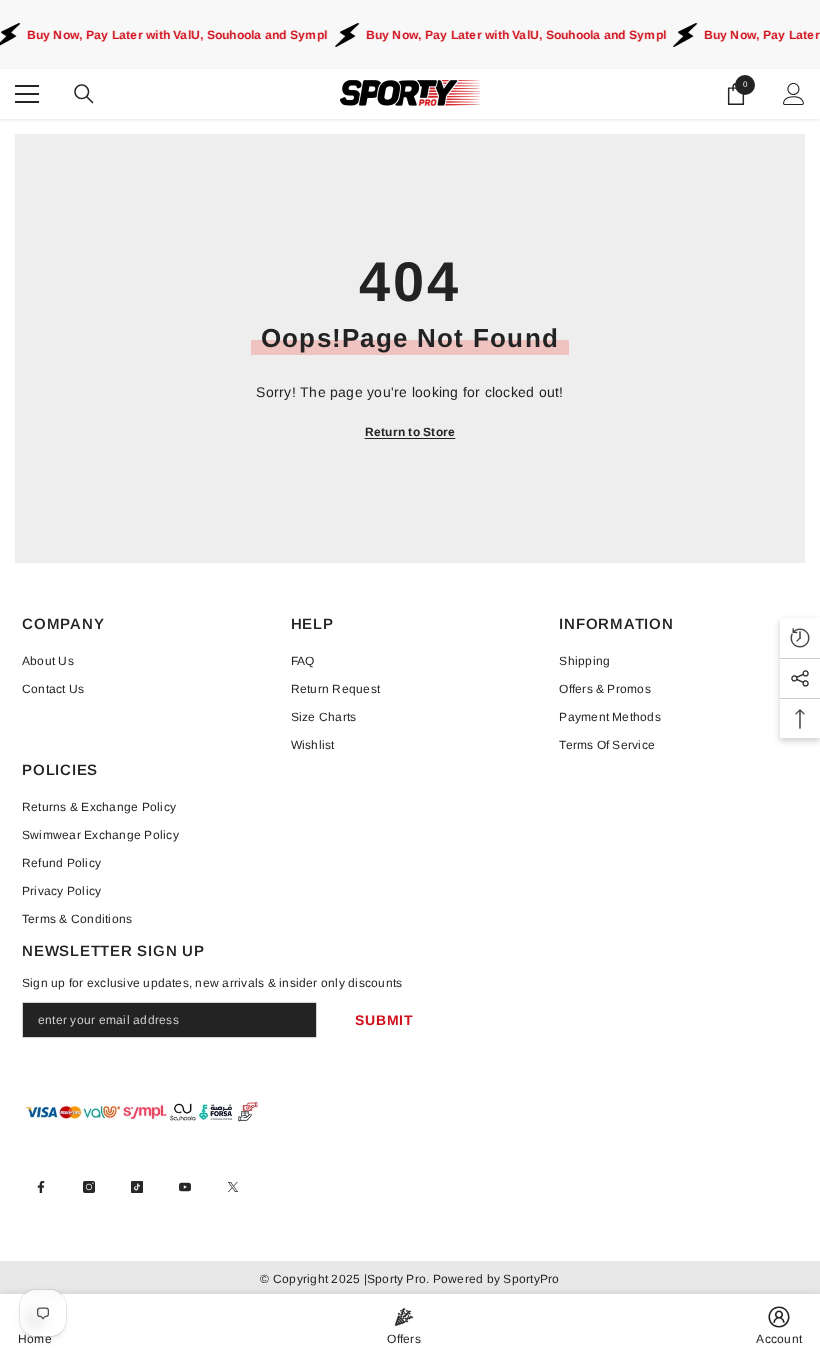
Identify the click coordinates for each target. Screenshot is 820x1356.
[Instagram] (89, 1187)
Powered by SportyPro (494, 1279)
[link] (779, 1325)
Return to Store (410, 432)
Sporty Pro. (398, 1279)
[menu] (27, 94)
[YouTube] (185, 1187)
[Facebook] (41, 1187)
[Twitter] (233, 1187)
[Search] (84, 94)
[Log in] (794, 94)
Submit (384, 1020)
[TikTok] (137, 1187)
